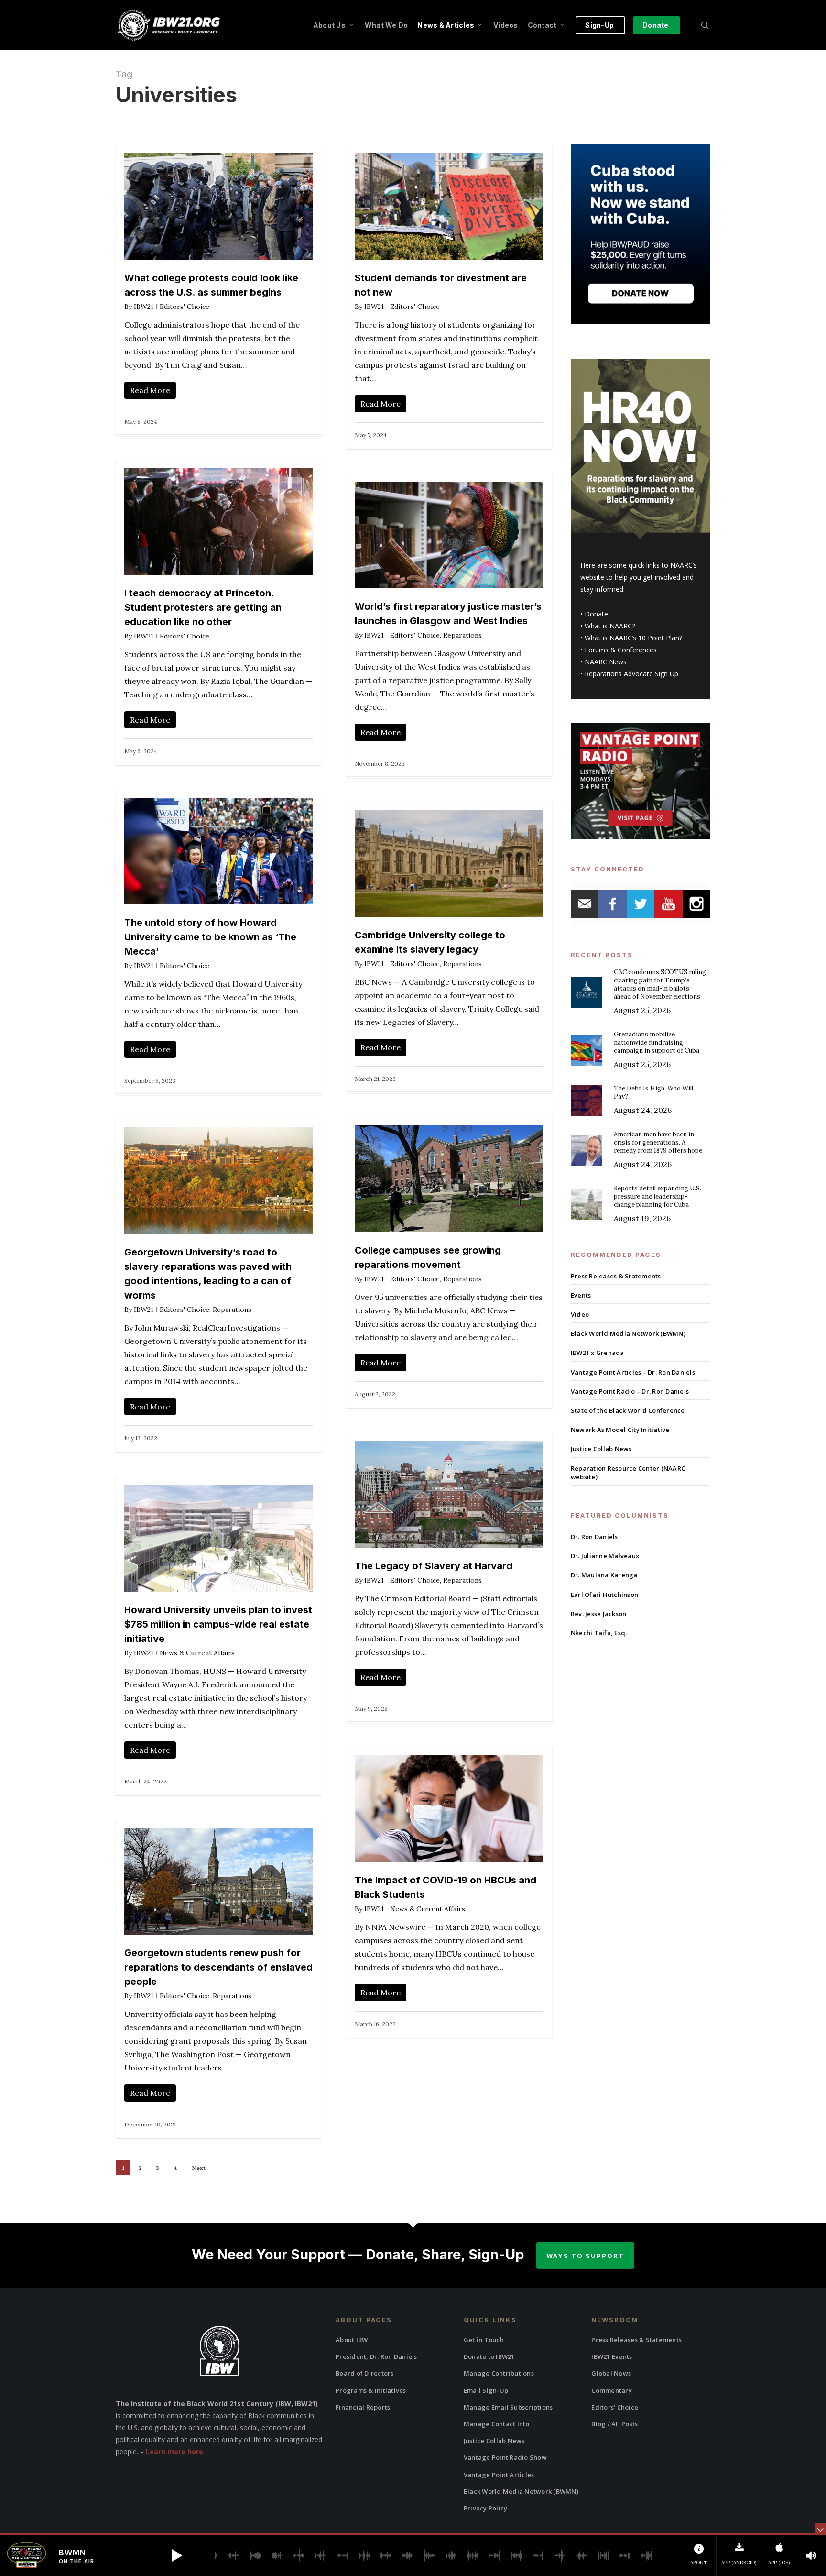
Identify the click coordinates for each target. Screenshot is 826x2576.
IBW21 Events (612, 2356)
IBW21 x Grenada (598, 1353)
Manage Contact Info (497, 2424)
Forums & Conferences (621, 650)
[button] (177, 2555)
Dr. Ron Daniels (594, 1537)
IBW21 (144, 307)
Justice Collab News (601, 1449)
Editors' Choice (185, 307)
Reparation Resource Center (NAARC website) (628, 1473)
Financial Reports (363, 2407)
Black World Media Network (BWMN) (628, 1333)
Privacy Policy (486, 2508)
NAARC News (606, 662)
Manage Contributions (499, 2373)
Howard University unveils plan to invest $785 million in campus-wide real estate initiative (218, 1624)
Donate (596, 614)
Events (581, 1295)
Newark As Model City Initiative (620, 1430)
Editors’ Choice (615, 2407)
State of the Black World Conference (628, 1410)
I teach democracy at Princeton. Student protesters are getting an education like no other (203, 607)
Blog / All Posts (614, 2424)
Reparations (462, 635)
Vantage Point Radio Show (505, 2457)
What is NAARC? (610, 626)
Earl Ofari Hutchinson (604, 1595)
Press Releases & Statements (616, 1276)
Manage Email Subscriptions (508, 2407)
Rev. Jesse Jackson (599, 1614)
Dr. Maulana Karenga (604, 1575)
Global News (611, 2373)
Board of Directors (365, 2373)
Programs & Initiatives (371, 2390)
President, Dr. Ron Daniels (376, 2356)
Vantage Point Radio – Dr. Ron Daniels (630, 1391)
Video (580, 1314)
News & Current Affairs (197, 1653)
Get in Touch (484, 2340)
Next (199, 2168)
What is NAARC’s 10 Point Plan (632, 638)
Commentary (612, 2390)
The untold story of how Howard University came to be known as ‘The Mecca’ (210, 937)
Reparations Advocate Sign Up (631, 674)
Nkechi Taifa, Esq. (599, 1633)
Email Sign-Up (486, 2390)
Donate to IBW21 (489, 2356)
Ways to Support (585, 2256)
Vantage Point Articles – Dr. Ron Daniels (633, 1372)
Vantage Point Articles (499, 2475)
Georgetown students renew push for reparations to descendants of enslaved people (218, 1967)
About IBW (352, 2340)
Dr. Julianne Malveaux (605, 1556)
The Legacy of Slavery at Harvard (434, 1566)
